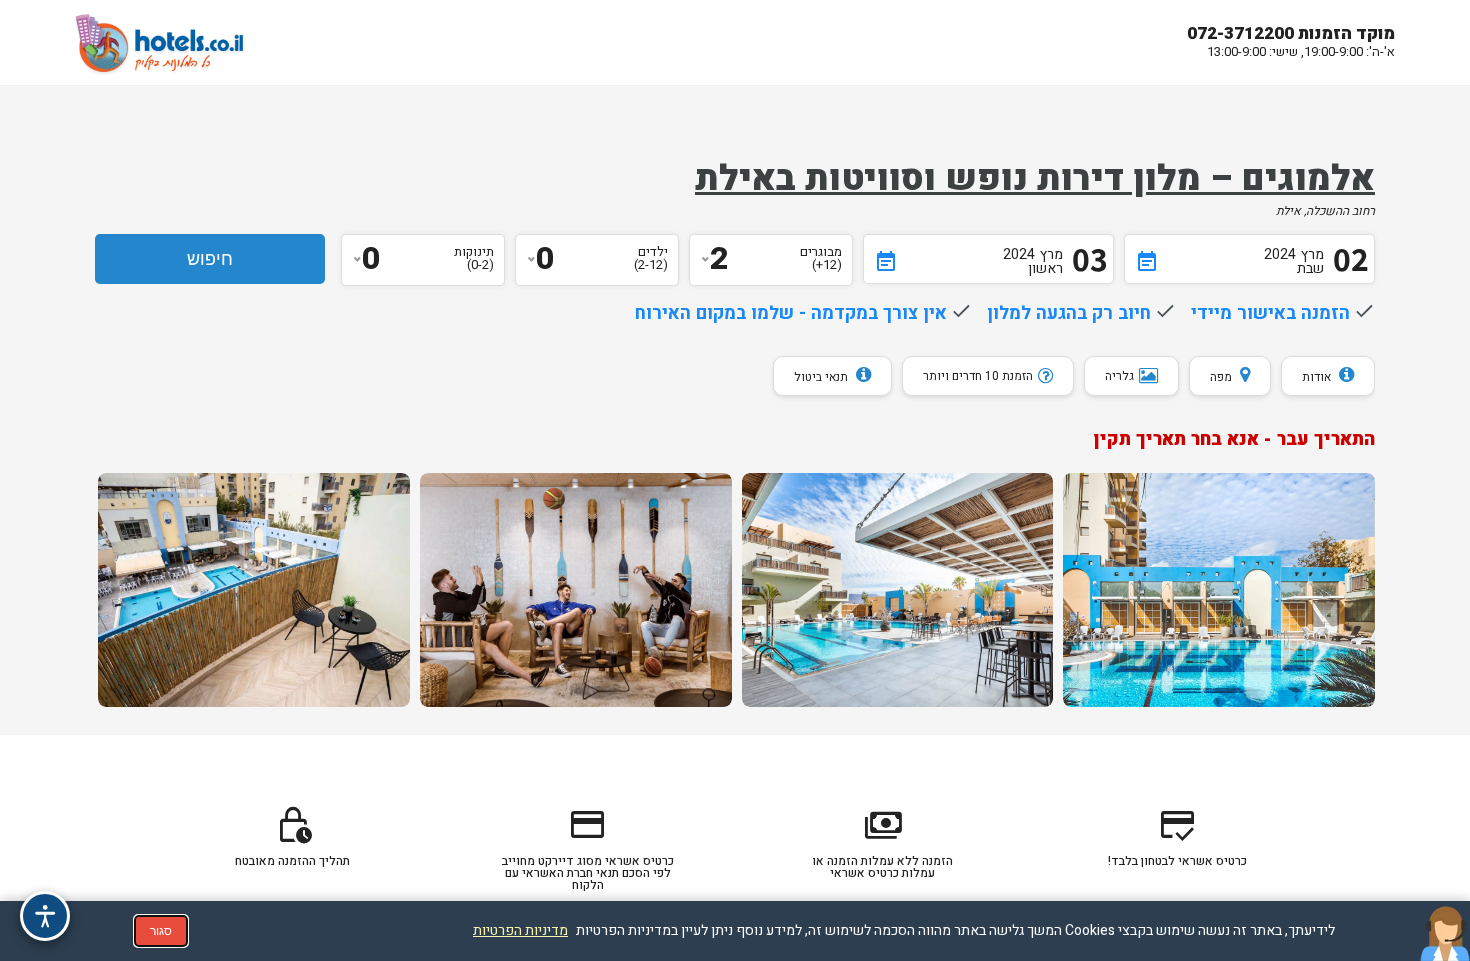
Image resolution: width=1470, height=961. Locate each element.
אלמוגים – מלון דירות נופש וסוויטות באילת (1035, 179)
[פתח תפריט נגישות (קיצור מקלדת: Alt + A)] (45, 916)
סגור (161, 931)
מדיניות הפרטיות (520, 930)
